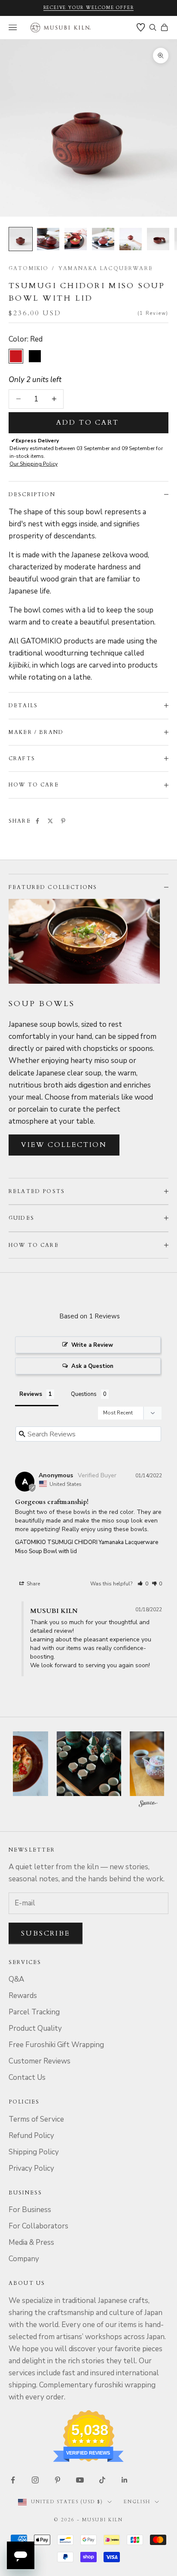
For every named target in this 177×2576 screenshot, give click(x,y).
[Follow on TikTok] (102, 2480)
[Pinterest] (63, 821)
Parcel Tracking (34, 2012)
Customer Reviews (40, 2061)
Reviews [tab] (31, 1394)
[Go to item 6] (158, 239)
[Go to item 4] (103, 239)
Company (24, 2259)
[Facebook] (37, 821)
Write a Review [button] (92, 1345)
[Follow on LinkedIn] (125, 2480)
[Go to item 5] (131, 239)
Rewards (23, 1996)
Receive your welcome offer (89, 8)
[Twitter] (50, 821)
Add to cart (88, 423)
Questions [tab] (84, 1394)
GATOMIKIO (29, 268)
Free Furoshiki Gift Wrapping (56, 2045)
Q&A (16, 1979)
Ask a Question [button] (92, 1366)
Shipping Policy (34, 2152)
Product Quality (35, 2028)
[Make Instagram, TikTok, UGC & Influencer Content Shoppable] (148, 1805)
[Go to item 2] (48, 239)
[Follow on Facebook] (13, 2480)
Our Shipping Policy (34, 464)
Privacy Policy (31, 2168)
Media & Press (31, 2242)
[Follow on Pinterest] (58, 2480)
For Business (30, 2210)
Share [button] (33, 1584)
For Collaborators (38, 2226)
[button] (143, 1584)
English (137, 2502)
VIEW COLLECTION (64, 1145)
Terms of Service (36, 2119)
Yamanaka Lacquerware (106, 268)
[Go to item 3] (76, 239)
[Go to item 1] (21, 239)
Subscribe (46, 1933)
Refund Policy (31, 2136)
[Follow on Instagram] (35, 2480)
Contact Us (27, 2077)
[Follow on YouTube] (80, 2480)
